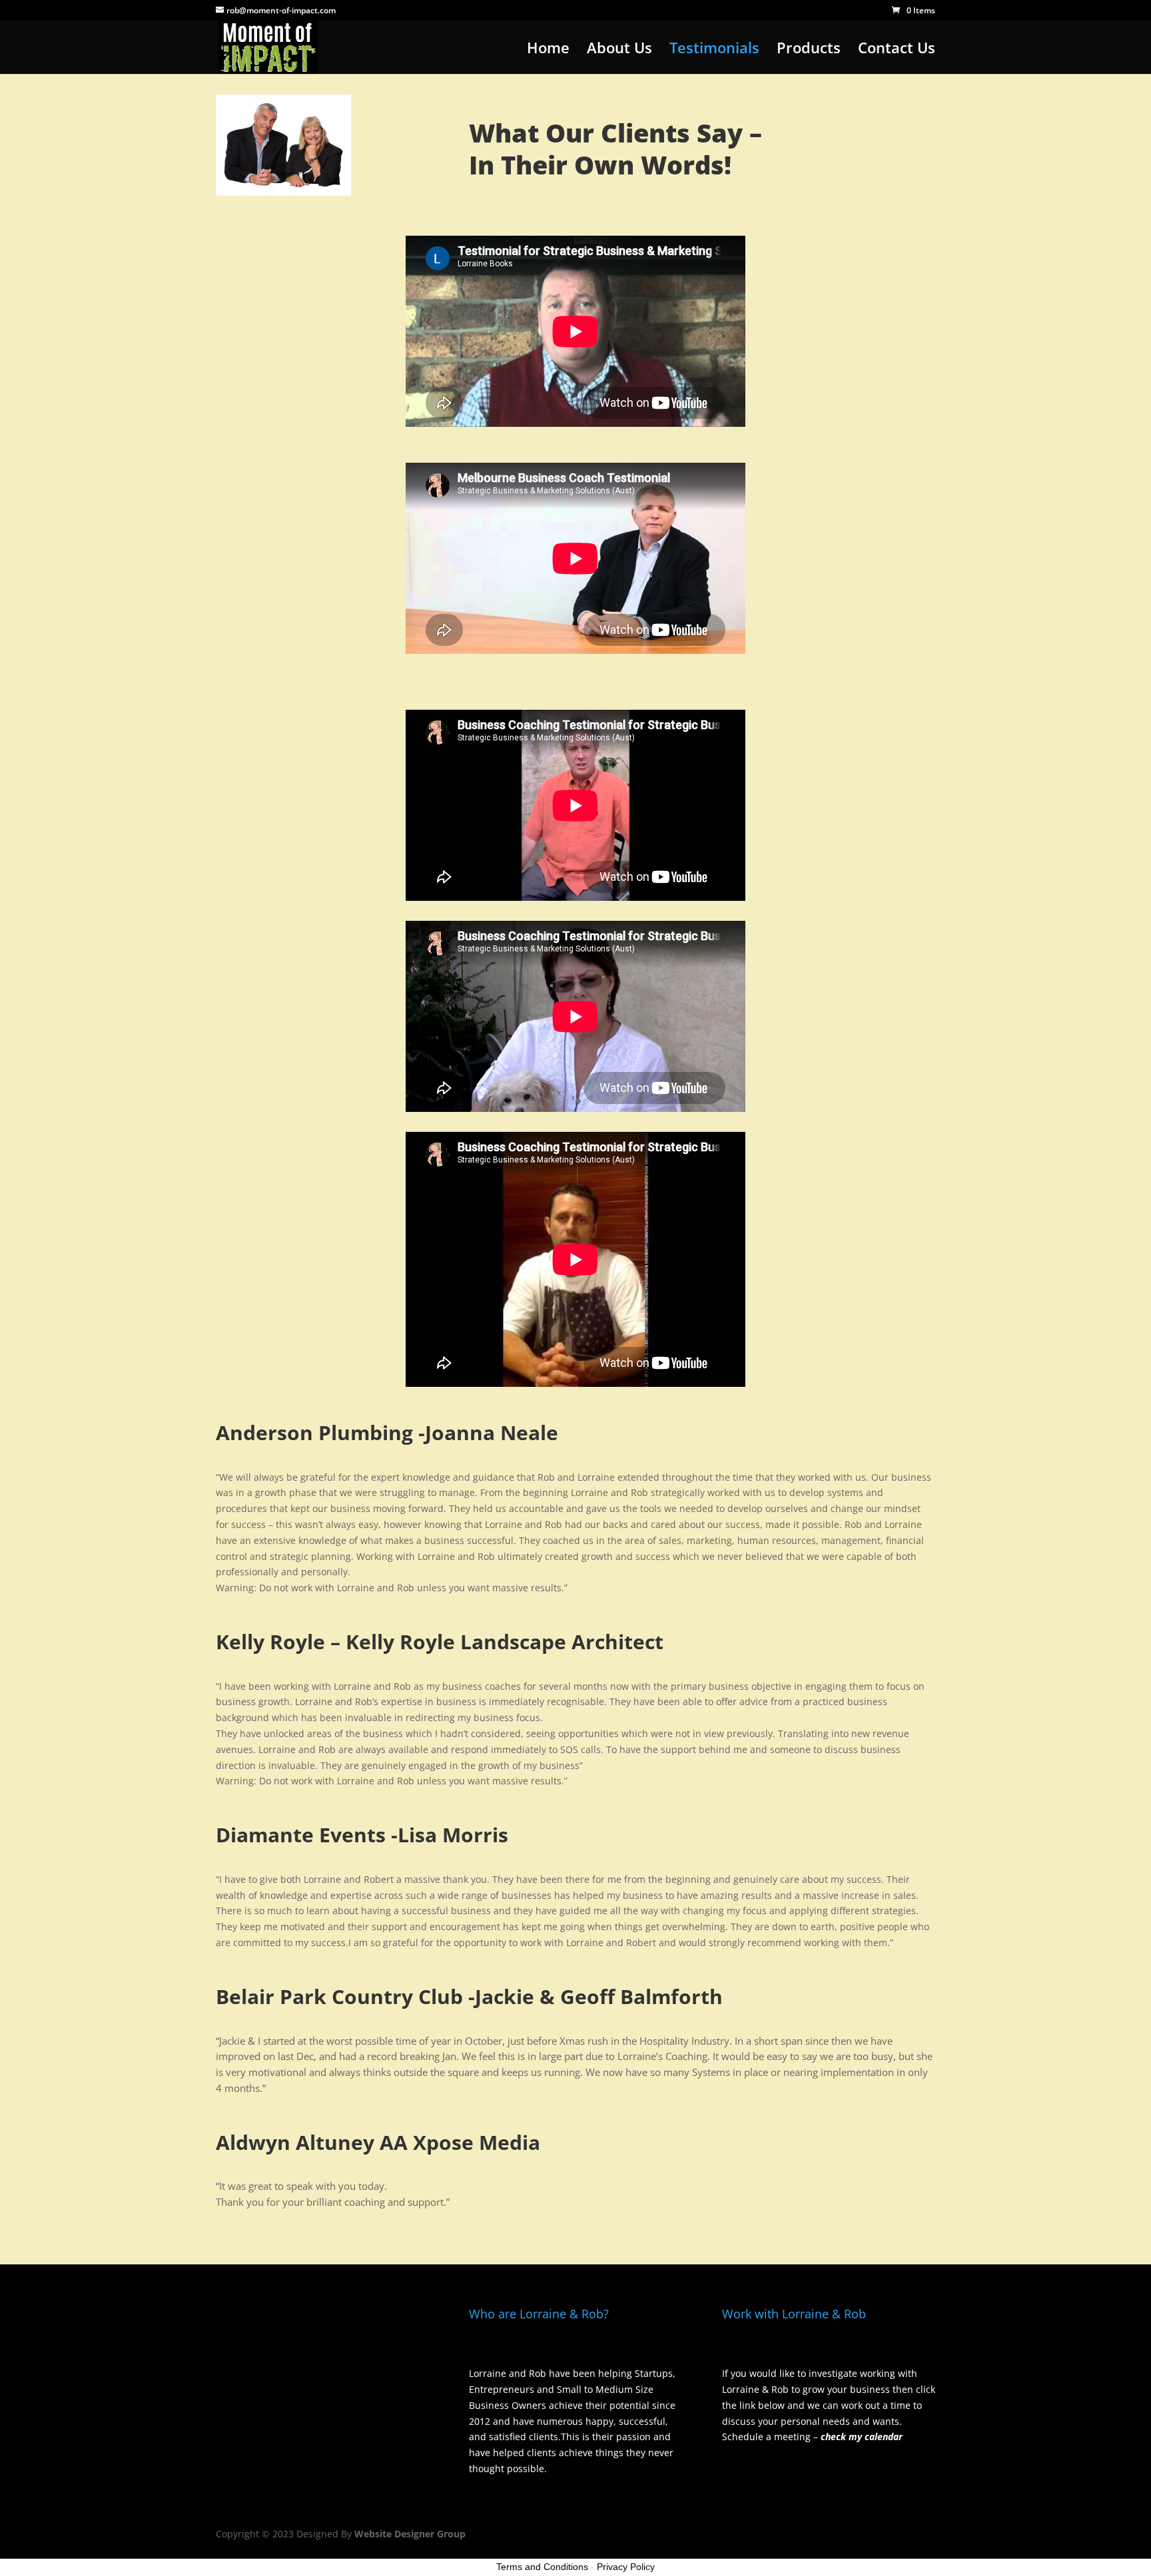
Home (548, 50)
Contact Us (897, 50)
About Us (619, 50)
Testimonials (714, 50)
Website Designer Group (410, 2534)
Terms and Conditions (542, 2567)
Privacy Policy (626, 2567)
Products (809, 50)
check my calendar (862, 2437)
